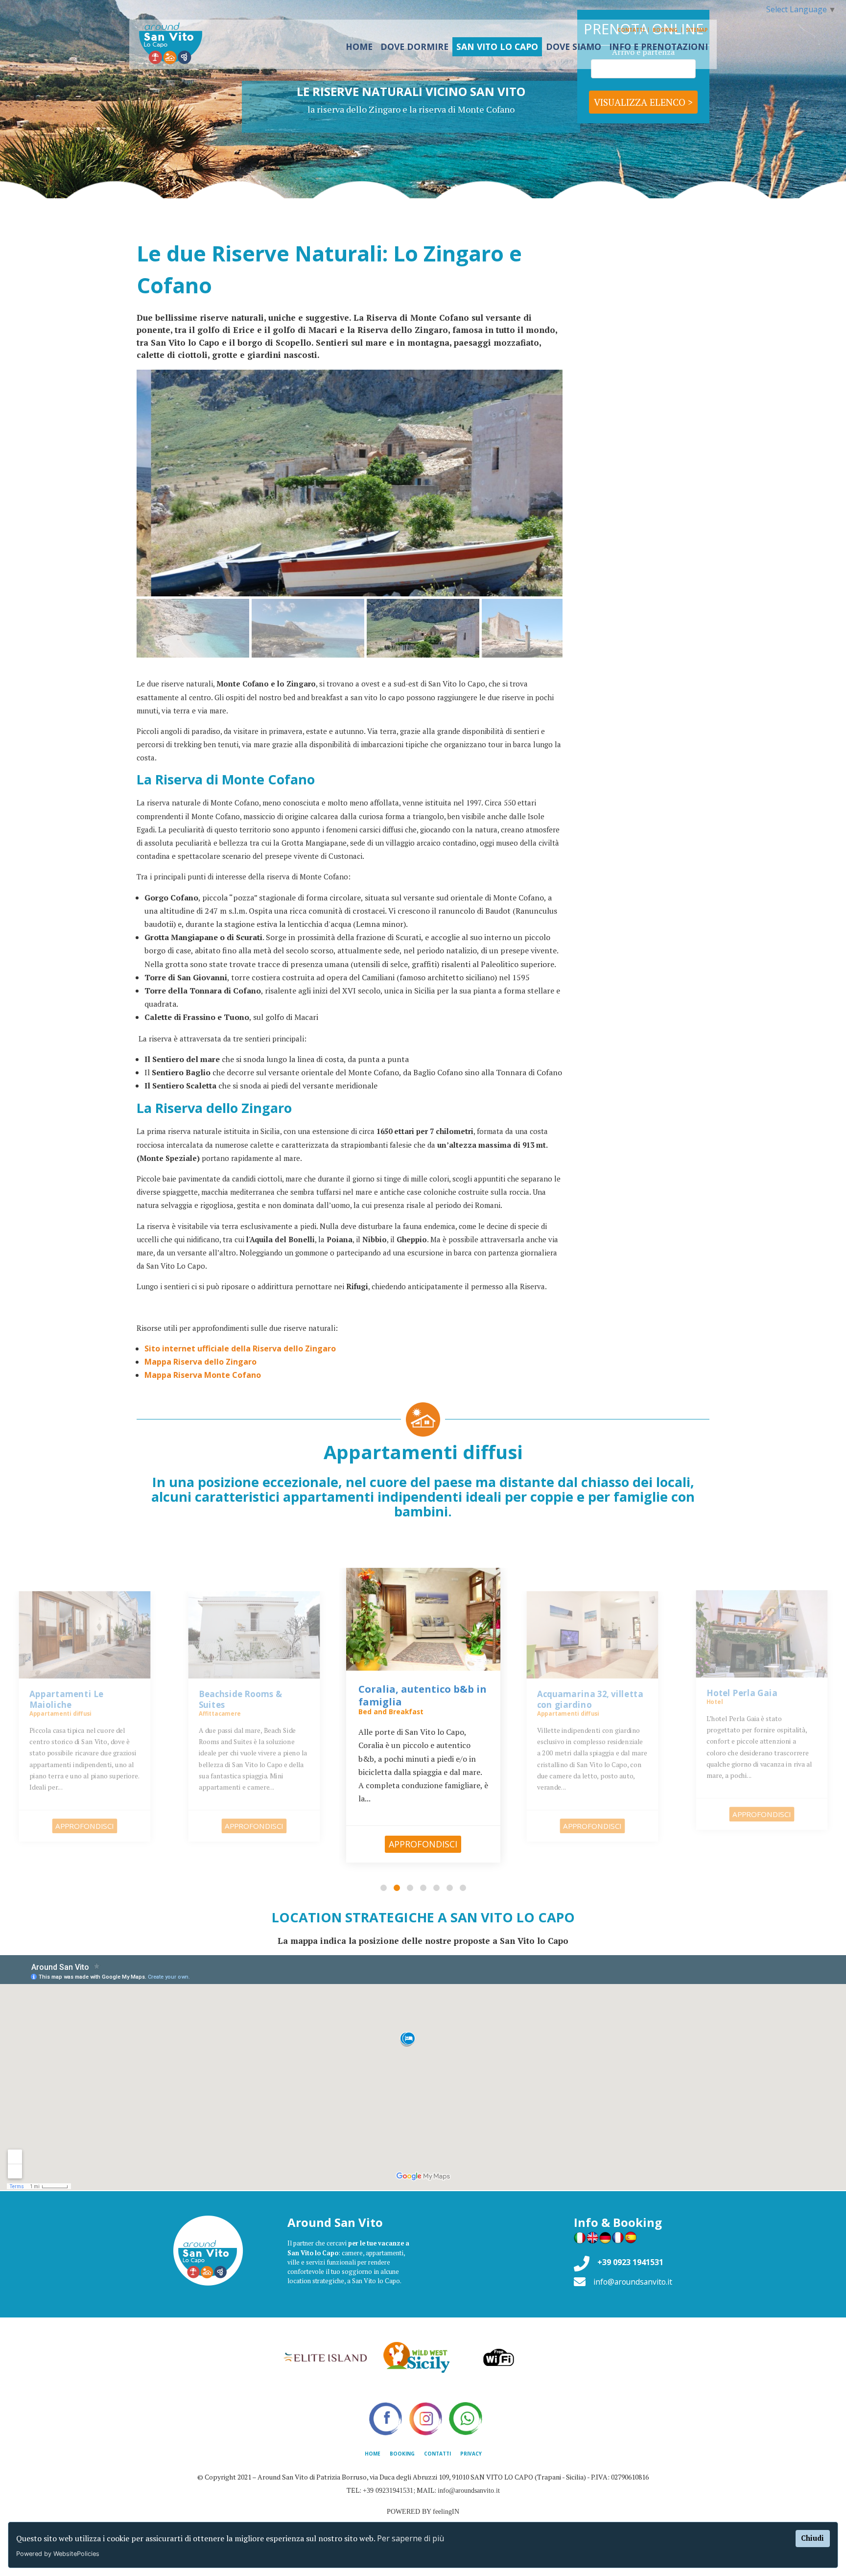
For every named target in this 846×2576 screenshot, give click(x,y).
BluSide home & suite (752, 1693)
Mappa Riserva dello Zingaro (200, 1362)
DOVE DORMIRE (414, 47)
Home (373, 2454)
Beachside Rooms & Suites (71, 1700)
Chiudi (812, 2538)
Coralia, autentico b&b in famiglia (253, 1700)
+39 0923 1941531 (630, 2262)
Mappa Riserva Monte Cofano (203, 1375)
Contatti (631, 30)
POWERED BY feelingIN (423, 2512)
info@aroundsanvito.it (633, 2282)
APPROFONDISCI (84, 1826)
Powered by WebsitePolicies (58, 2554)
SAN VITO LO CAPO (497, 47)
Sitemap (697, 30)
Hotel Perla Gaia (573, 1693)
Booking (665, 30)
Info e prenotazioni (658, 47)
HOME (359, 47)
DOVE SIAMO (574, 47)
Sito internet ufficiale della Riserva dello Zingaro (240, 1348)
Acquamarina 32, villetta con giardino (420, 1695)
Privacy (471, 2454)
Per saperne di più (411, 2538)
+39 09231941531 (388, 2491)
